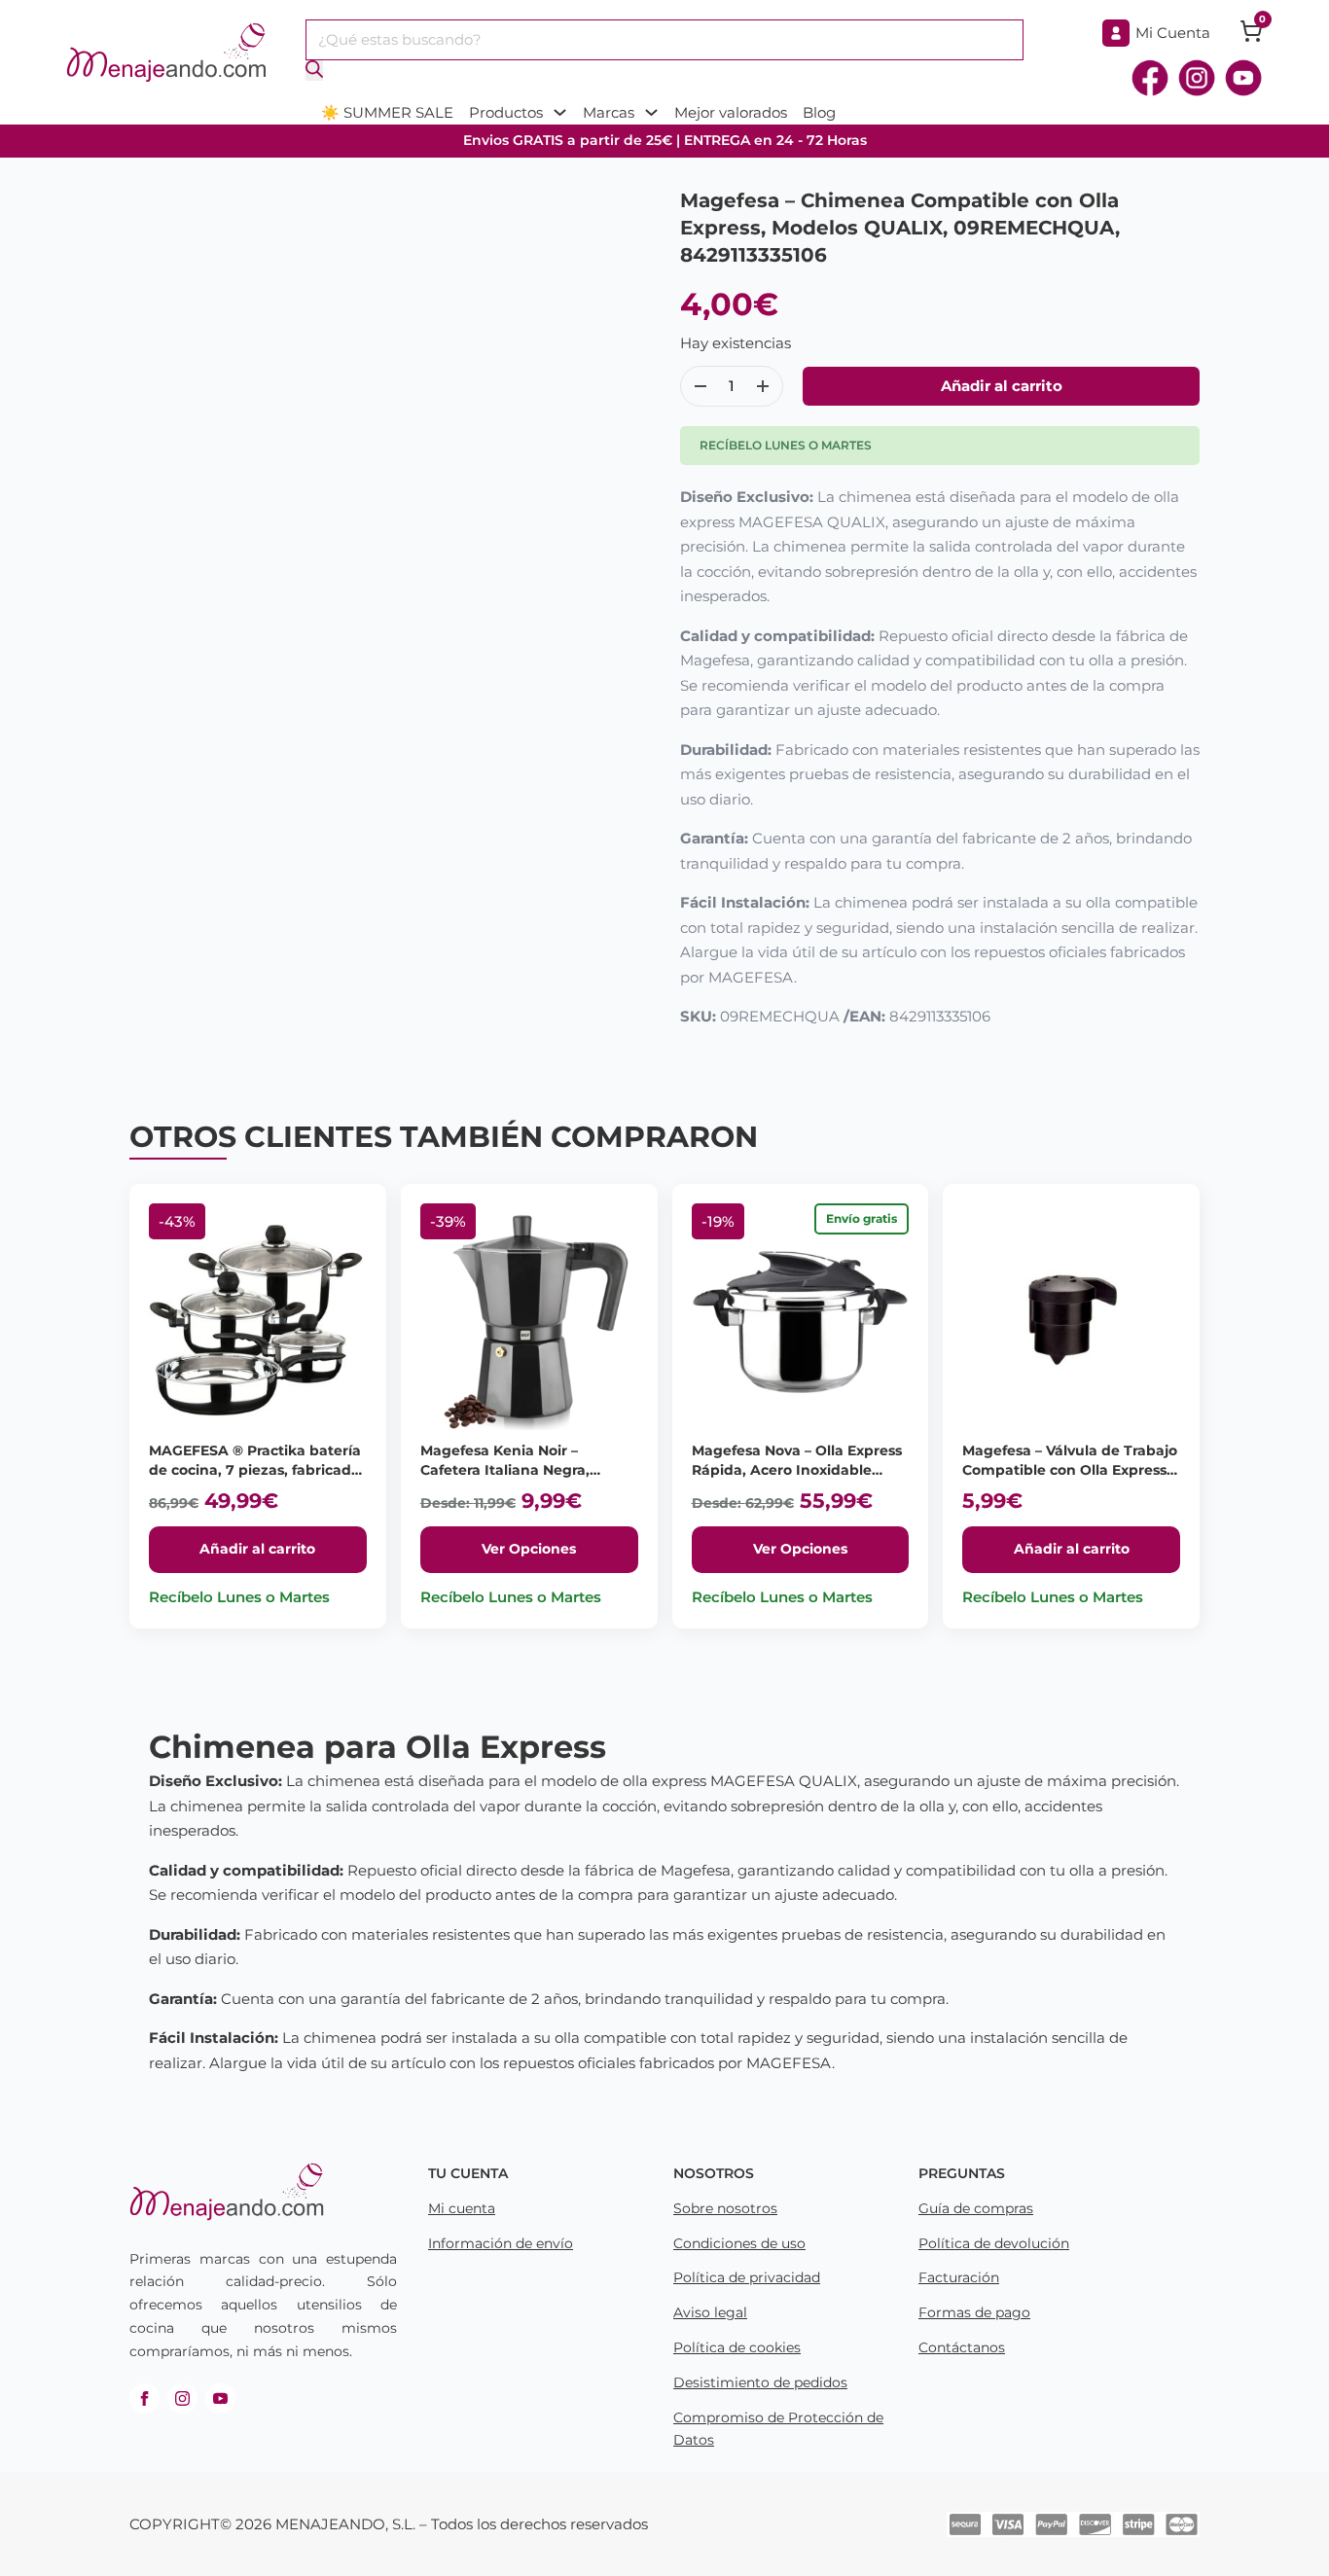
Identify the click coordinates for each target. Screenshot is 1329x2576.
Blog (819, 112)
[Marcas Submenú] (651, 112)
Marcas (609, 112)
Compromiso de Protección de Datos (778, 2429)
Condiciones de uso (739, 2243)
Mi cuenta (462, 2208)
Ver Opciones (529, 1549)
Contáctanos (962, 2347)
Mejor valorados (731, 112)
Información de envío (501, 2243)
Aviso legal (710, 2312)
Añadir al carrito (257, 1549)
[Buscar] (314, 71)
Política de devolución (994, 2243)
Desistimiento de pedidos (760, 2382)
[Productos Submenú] (560, 112)
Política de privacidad (747, 2277)
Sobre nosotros (725, 2208)
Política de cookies (737, 2347)
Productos (506, 112)
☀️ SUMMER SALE (387, 112)
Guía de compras (976, 2208)
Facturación (959, 2277)
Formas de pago (974, 2312)
